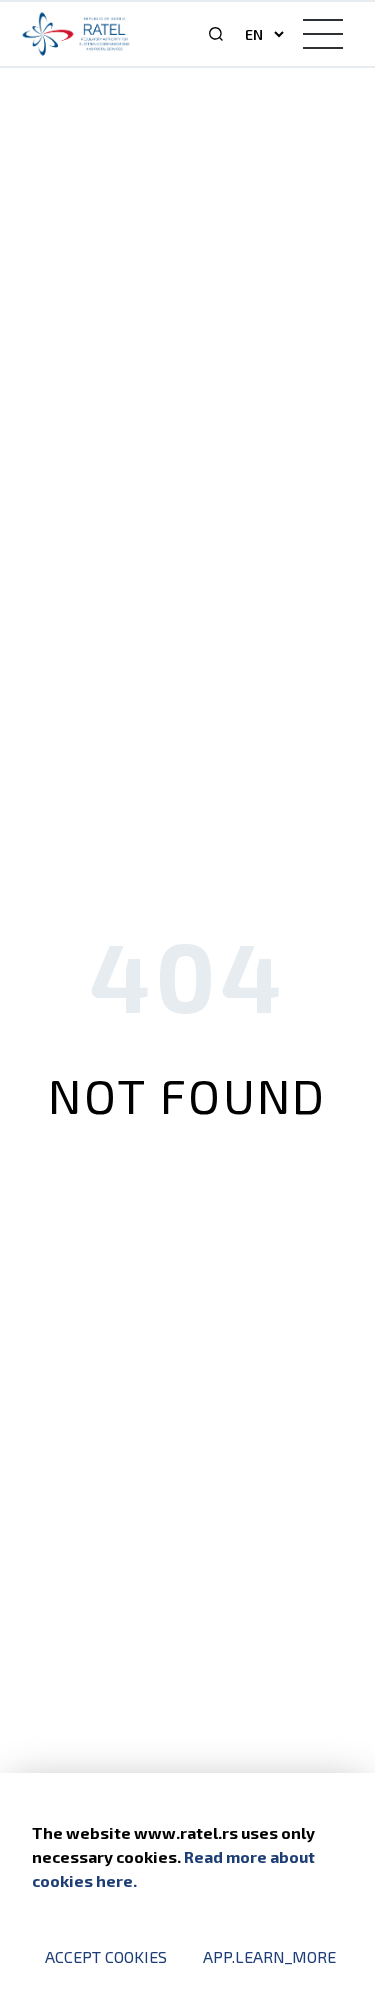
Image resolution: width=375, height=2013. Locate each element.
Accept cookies (106, 1956)
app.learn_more (269, 1956)
